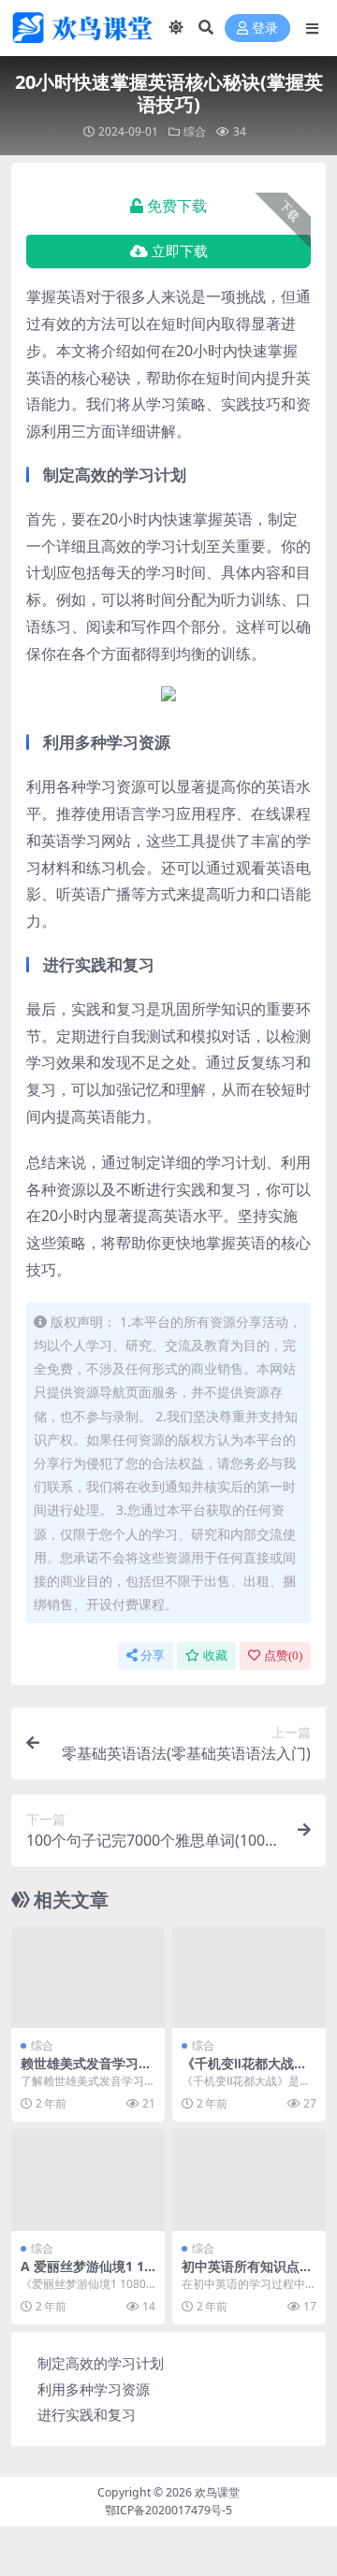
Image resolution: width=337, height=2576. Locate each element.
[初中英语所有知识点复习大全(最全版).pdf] (249, 2180)
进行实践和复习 (87, 2414)
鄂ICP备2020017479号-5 (168, 2510)
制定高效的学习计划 (101, 2363)
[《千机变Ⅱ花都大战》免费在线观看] (249, 1977)
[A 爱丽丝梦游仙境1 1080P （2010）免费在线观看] (88, 2180)
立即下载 (180, 252)
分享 (153, 1655)
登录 (265, 29)
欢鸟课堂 (217, 2492)
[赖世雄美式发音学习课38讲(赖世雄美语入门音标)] (88, 1977)
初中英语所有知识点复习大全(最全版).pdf (247, 2274)
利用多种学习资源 (94, 2389)
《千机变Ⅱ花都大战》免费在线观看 (244, 2071)
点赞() (283, 1655)
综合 (195, 131)
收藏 (215, 1655)
